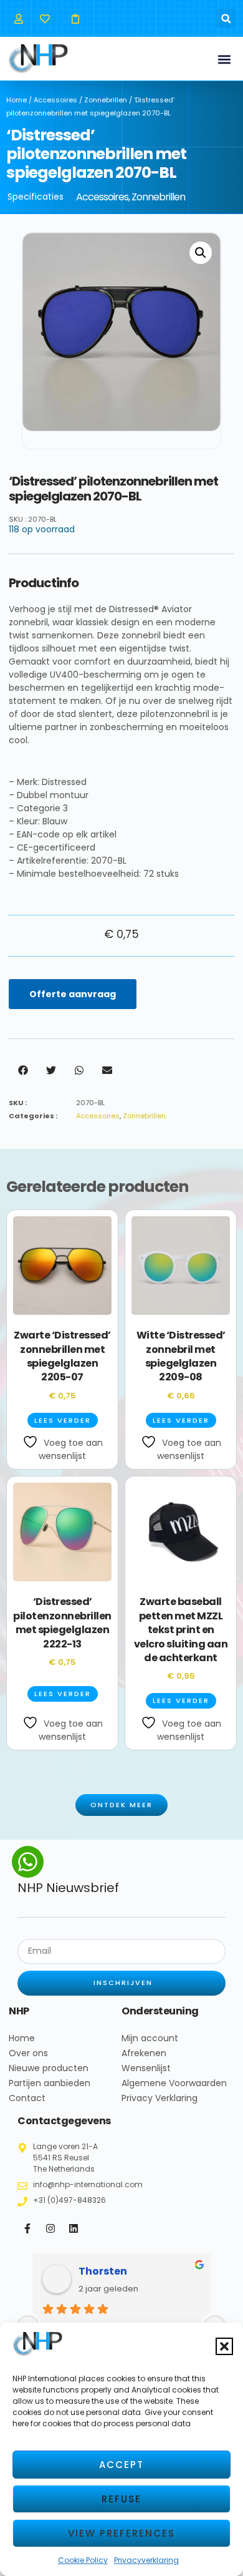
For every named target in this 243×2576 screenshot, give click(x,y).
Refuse (121, 2499)
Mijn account (150, 2038)
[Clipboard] (75, 18)
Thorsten (103, 2271)
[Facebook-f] (27, 2228)
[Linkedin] (74, 2228)
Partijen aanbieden (50, 2083)
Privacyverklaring (146, 2560)
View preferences (121, 2533)
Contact (27, 2098)
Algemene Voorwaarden (174, 2083)
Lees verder (63, 1420)
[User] (18, 18)
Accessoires (55, 100)
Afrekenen (144, 2053)
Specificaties (36, 197)
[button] (224, 2346)
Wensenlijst (146, 2068)
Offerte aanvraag (73, 994)
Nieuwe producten (49, 2068)
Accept (121, 2465)
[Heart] (45, 18)
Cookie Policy (83, 2560)
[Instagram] (50, 2228)
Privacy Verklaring (160, 2098)
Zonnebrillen (106, 100)
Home (17, 100)
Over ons (28, 2053)
